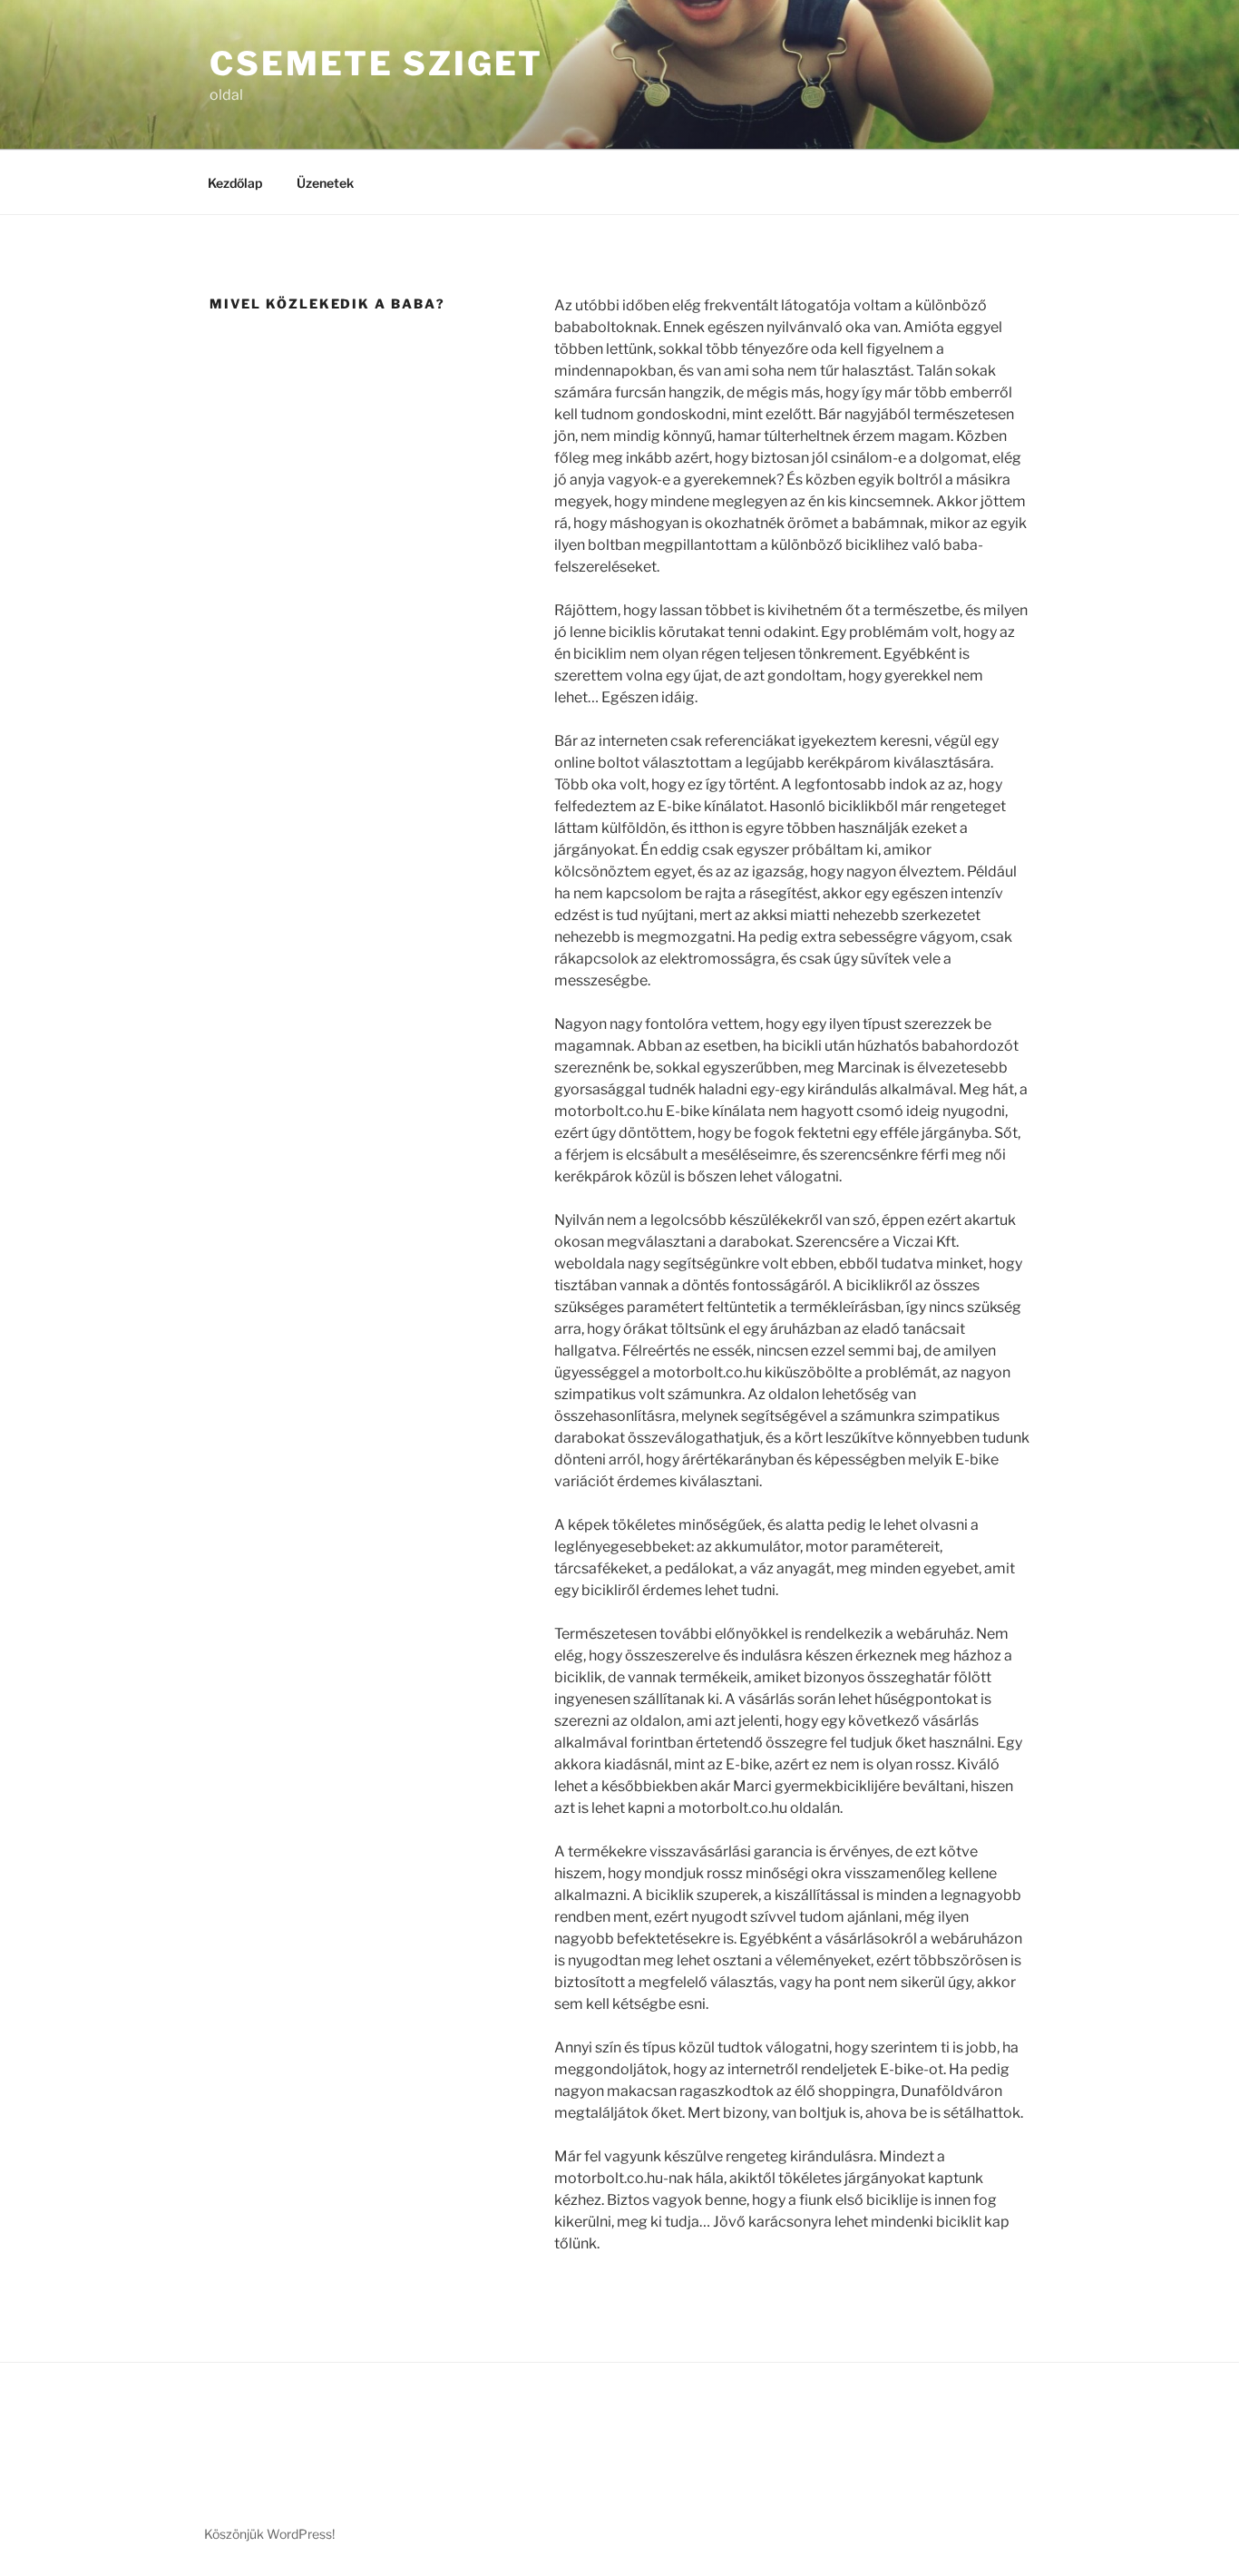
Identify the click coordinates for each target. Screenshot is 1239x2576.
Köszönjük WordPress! (269, 2534)
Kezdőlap (235, 183)
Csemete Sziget (376, 64)
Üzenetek (325, 183)
